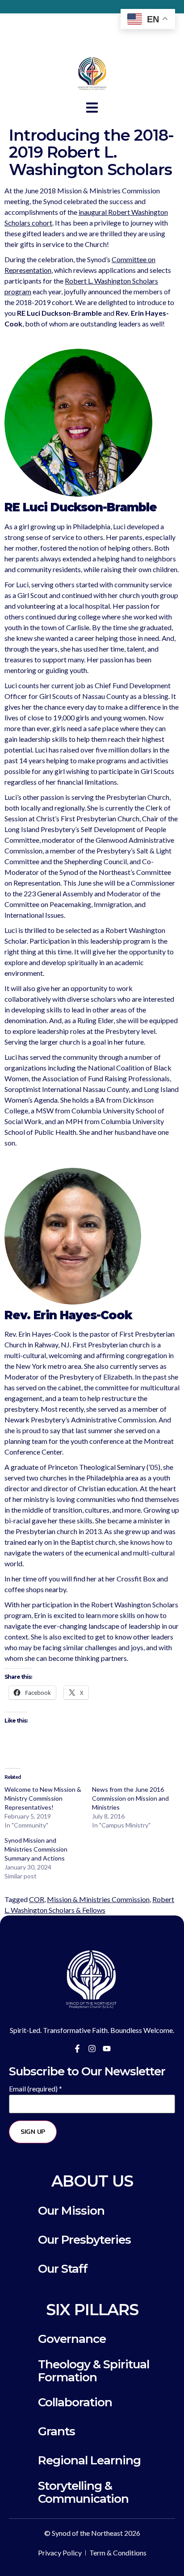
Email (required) (36, 2089)
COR (37, 1899)
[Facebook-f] (77, 2049)
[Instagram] (92, 2049)
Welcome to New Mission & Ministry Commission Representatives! (43, 1798)
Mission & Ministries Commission (98, 1899)
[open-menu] (92, 109)
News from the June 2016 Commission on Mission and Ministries (130, 1798)
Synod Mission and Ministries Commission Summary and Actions (36, 1849)
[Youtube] (107, 2049)
